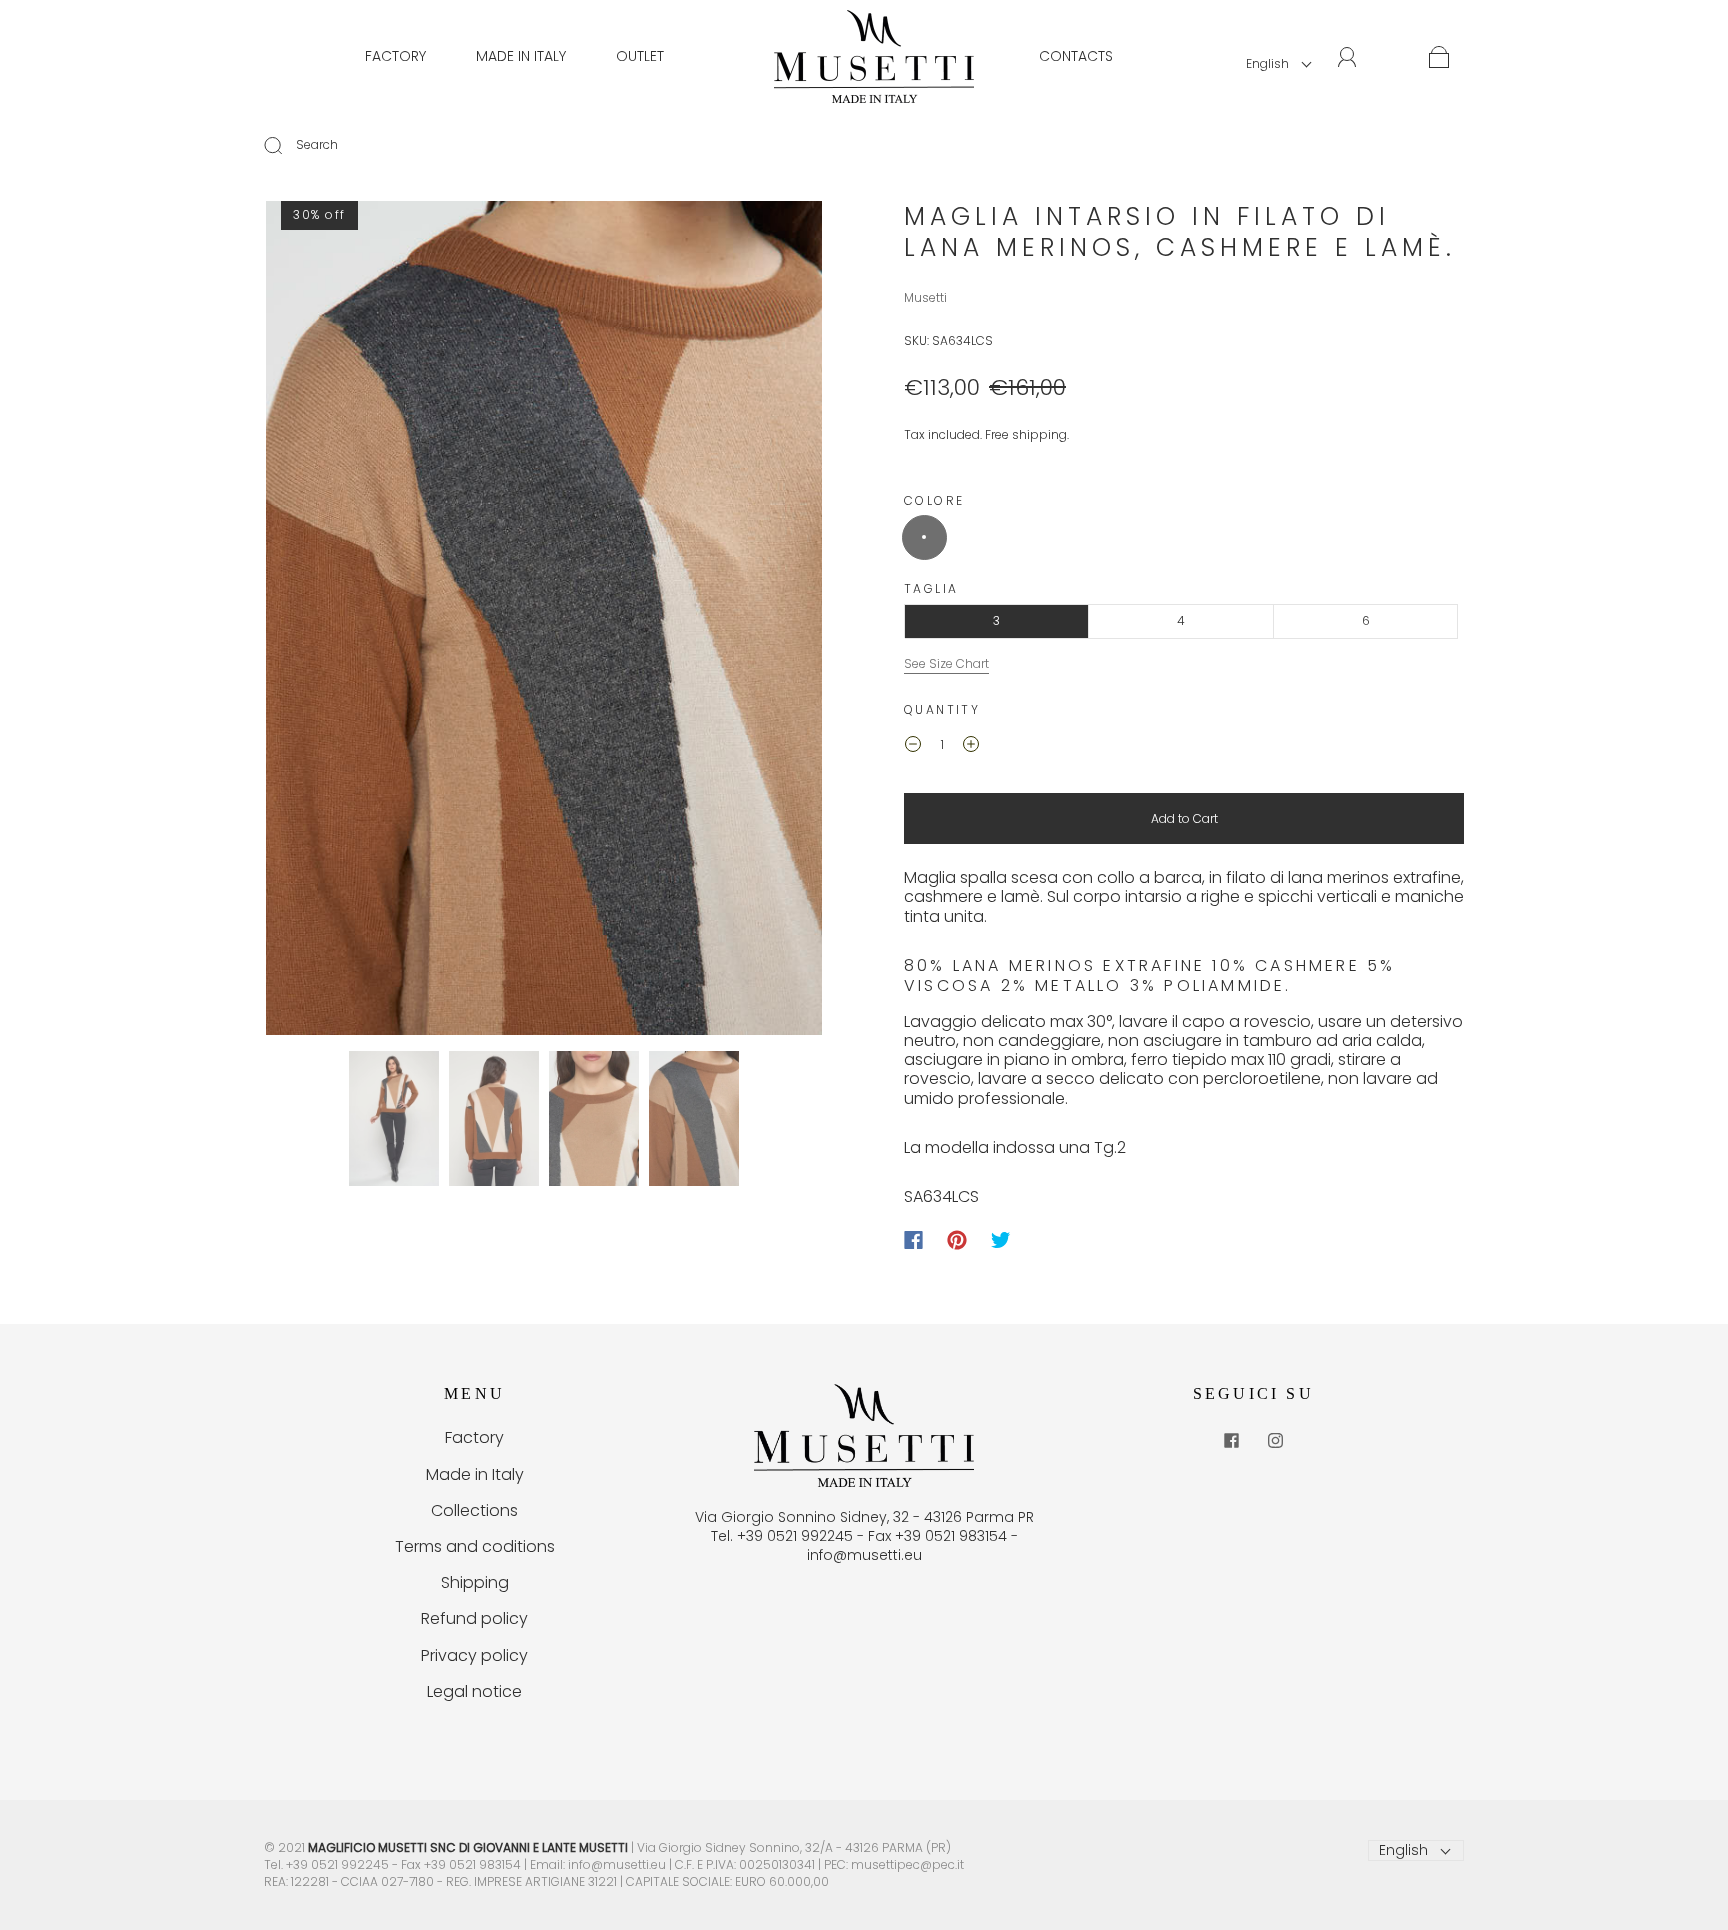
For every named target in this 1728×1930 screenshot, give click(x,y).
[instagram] (1275, 1440)
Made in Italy (521, 56)
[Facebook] (913, 1240)
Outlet (640, 56)
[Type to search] (268, 144)
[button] (321, 622)
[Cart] (1439, 57)
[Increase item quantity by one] (971, 747)
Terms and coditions (475, 1546)
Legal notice (474, 1691)
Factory (395, 56)
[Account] (1347, 56)
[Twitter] (1001, 1240)
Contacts (1076, 56)
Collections (474, 1510)
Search (317, 144)
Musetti (925, 297)
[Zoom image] (544, 622)
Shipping (475, 1582)
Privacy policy (474, 1655)
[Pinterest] (957, 1240)
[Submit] (286, 145)
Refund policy (474, 1618)
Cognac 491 (924, 537)
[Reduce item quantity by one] (913, 747)
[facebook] (1231, 1440)
